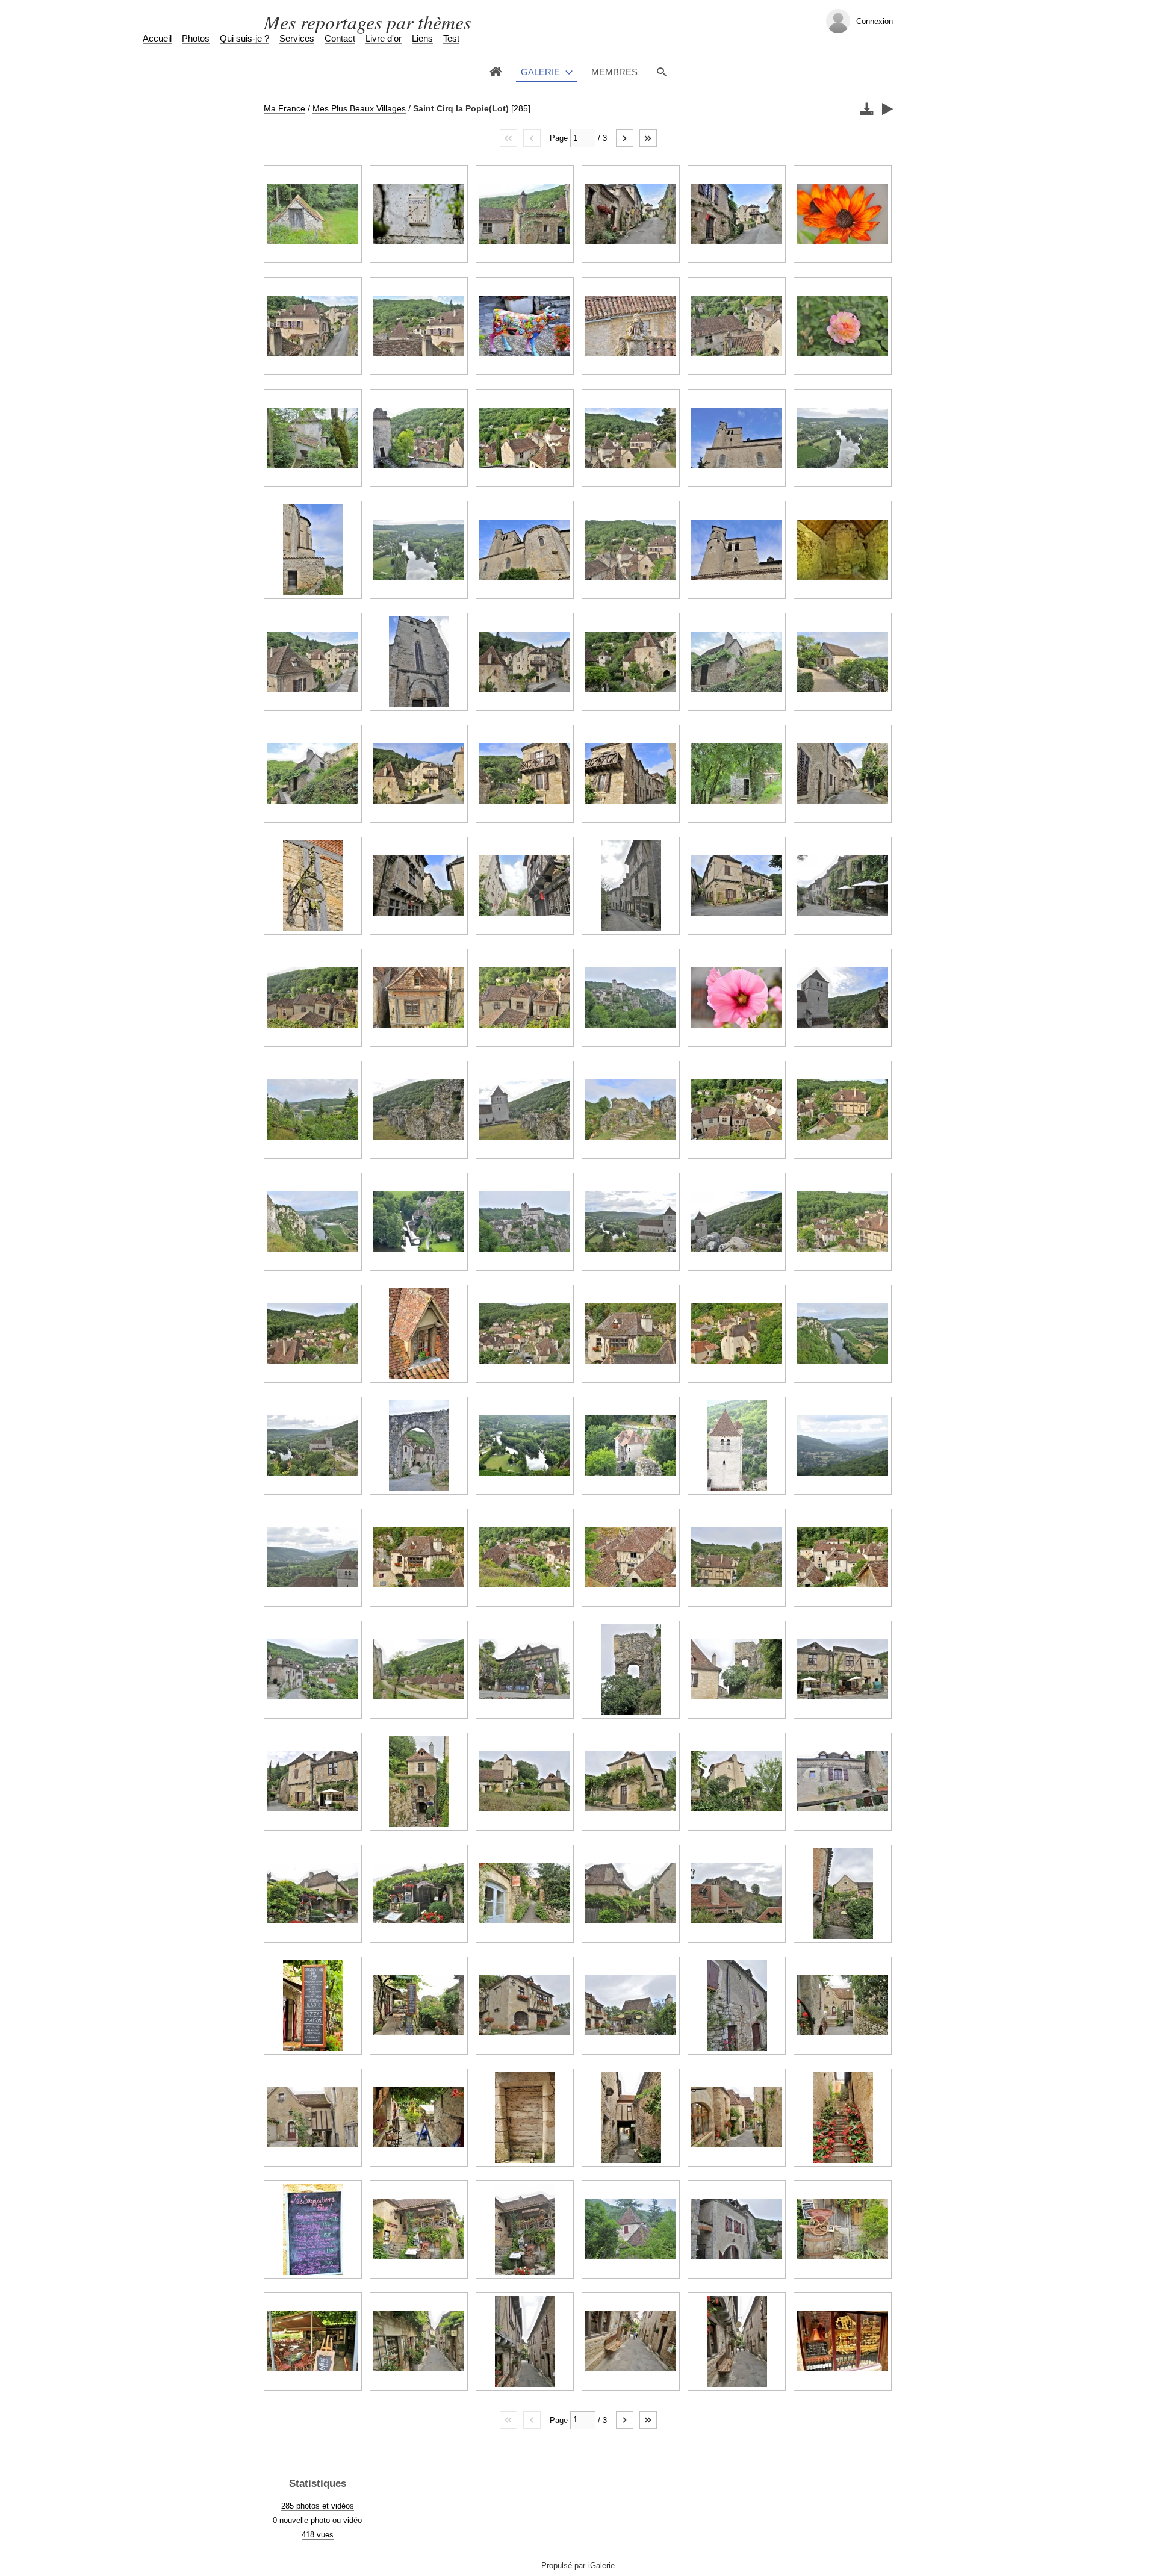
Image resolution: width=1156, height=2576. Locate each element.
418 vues (318, 2535)
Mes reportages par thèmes (367, 22)
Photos (196, 38)
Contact (340, 38)
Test (451, 38)
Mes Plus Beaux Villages (359, 108)
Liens (422, 38)
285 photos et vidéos (318, 2506)
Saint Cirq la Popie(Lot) (461, 108)
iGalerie (601, 2565)
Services (297, 38)
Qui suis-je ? (244, 38)
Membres (614, 72)
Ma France (284, 108)
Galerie (540, 72)
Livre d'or (384, 38)
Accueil (157, 38)
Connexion (875, 21)
